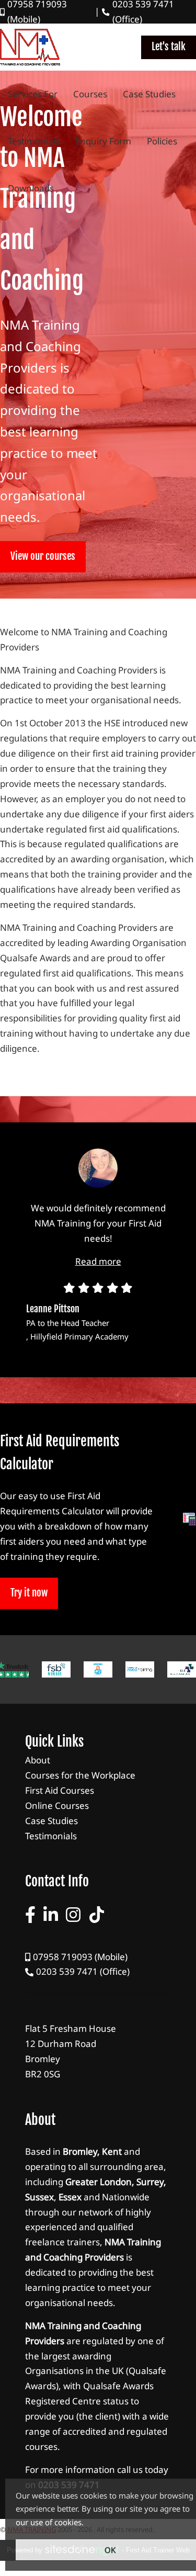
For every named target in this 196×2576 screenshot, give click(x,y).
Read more (98, 1261)
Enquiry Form (103, 141)
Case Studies (149, 94)
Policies (162, 141)
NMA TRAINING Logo (30, 47)
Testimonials (34, 141)
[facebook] (30, 1915)
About (98, 1761)
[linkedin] (51, 1915)
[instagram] (73, 1915)
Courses (90, 94)
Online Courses (98, 1806)
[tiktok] (97, 1915)
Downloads (31, 188)
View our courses (43, 556)
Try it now (29, 1593)
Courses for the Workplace (98, 1776)
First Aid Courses (98, 1791)
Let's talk (169, 47)
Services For (33, 94)
